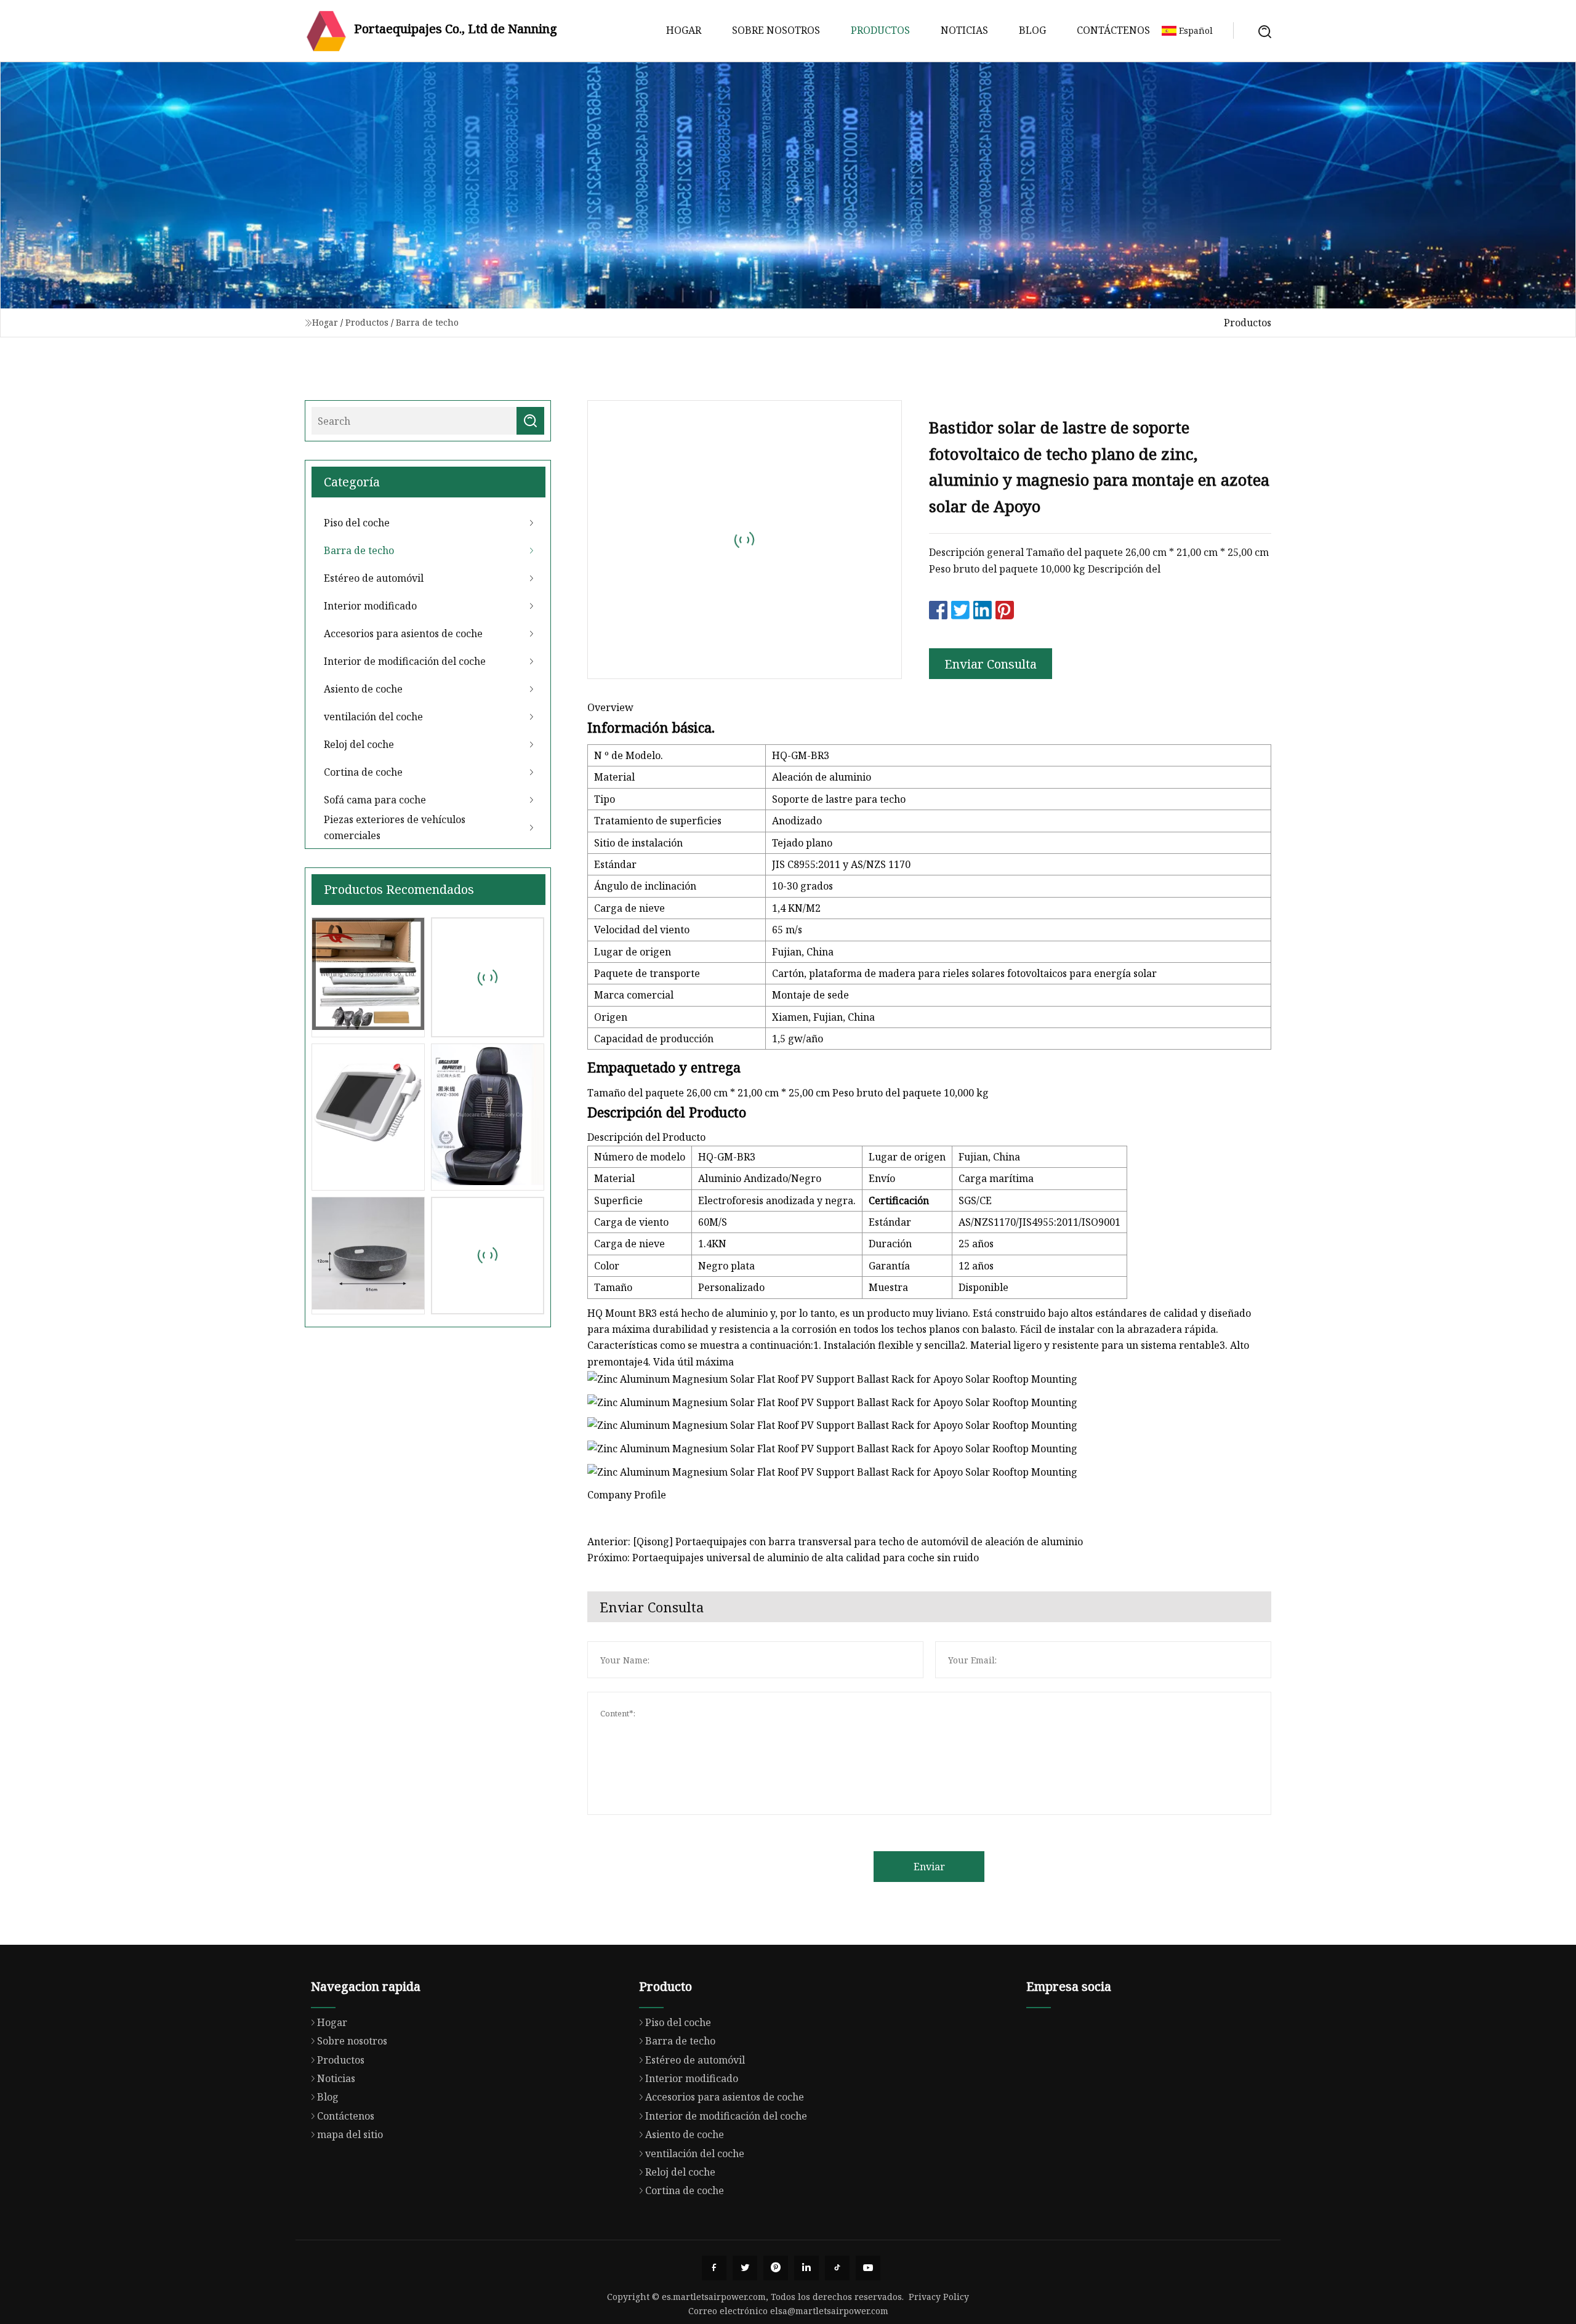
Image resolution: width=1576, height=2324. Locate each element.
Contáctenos (1113, 30)
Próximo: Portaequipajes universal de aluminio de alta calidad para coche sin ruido (783, 1558)
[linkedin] (806, 2268)
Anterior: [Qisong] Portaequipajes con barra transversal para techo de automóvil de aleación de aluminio (835, 1542)
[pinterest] (776, 2268)
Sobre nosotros (776, 30)
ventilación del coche (373, 717)
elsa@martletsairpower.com (829, 2311)
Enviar (929, 1867)
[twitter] (745, 2268)
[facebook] (714, 2268)
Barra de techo (427, 322)
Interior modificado (370, 606)
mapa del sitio (350, 2134)
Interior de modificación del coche (405, 661)
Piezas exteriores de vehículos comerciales (395, 827)
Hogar (684, 30)
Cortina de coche (363, 772)
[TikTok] (837, 2268)
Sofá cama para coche (375, 800)
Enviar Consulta (991, 664)
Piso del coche (357, 523)
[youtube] (868, 2268)
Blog (1032, 30)
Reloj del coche (359, 744)
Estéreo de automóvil (374, 578)
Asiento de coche (363, 689)
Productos (880, 30)
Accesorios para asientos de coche (403, 633)
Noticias (964, 30)
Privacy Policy (939, 2297)
